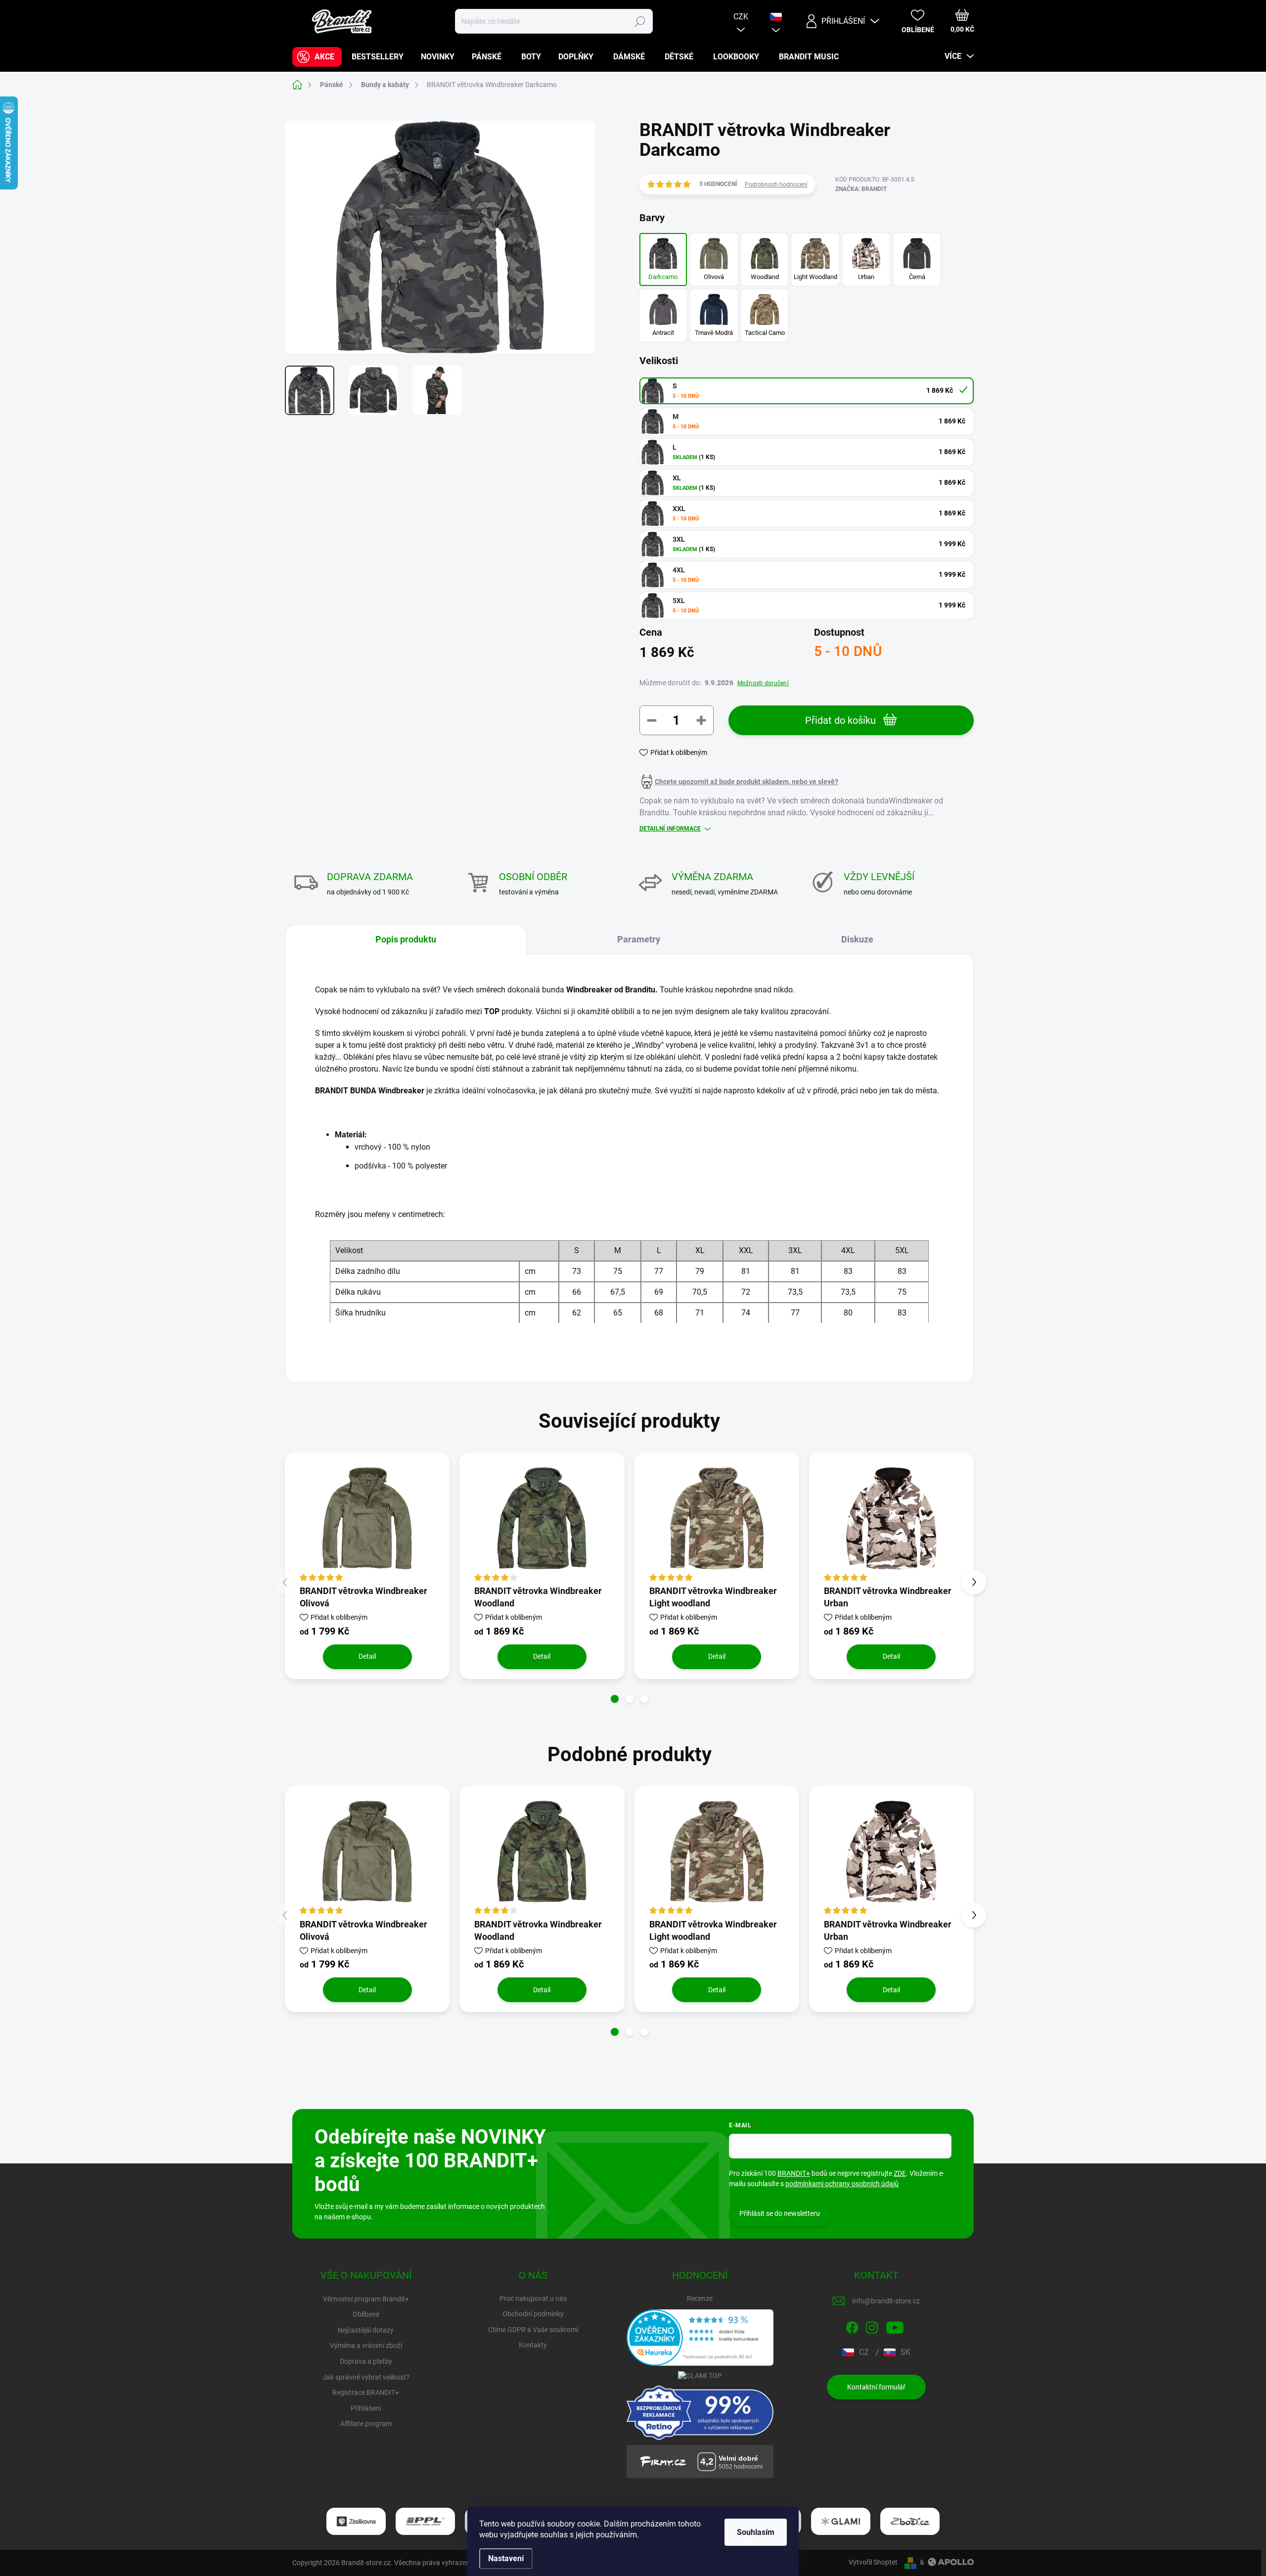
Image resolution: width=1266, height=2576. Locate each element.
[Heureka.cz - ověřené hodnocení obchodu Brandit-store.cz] (700, 2338)
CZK (741, 17)
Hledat (640, 21)
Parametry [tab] (639, 939)
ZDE (900, 2173)
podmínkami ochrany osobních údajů (842, 2184)
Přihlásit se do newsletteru (780, 2213)
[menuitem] (317, 57)
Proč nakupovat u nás (533, 2298)
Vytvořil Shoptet (873, 2562)
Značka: (861, 189)
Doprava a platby (366, 2361)
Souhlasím (756, 2532)
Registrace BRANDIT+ (366, 2392)
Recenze (700, 2298)
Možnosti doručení (763, 683)
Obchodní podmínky (533, 2314)
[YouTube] (895, 2326)
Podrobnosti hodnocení (776, 185)
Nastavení (506, 2558)
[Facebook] (852, 2326)
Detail (367, 1656)
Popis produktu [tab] (406, 939)
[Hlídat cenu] (739, 782)
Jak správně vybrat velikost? (366, 2377)
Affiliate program (366, 2424)
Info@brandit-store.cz (886, 2301)
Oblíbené (366, 2314)
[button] (615, 1699)
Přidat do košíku (840, 720)
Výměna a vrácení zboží (366, 2345)
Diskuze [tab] (857, 939)
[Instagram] (872, 2326)
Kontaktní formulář (876, 2387)
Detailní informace (670, 829)
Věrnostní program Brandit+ (366, 2299)
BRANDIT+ (794, 2173)
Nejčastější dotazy (366, 2330)
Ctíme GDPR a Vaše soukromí (533, 2330)
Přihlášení (366, 2408)
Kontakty (533, 2345)
